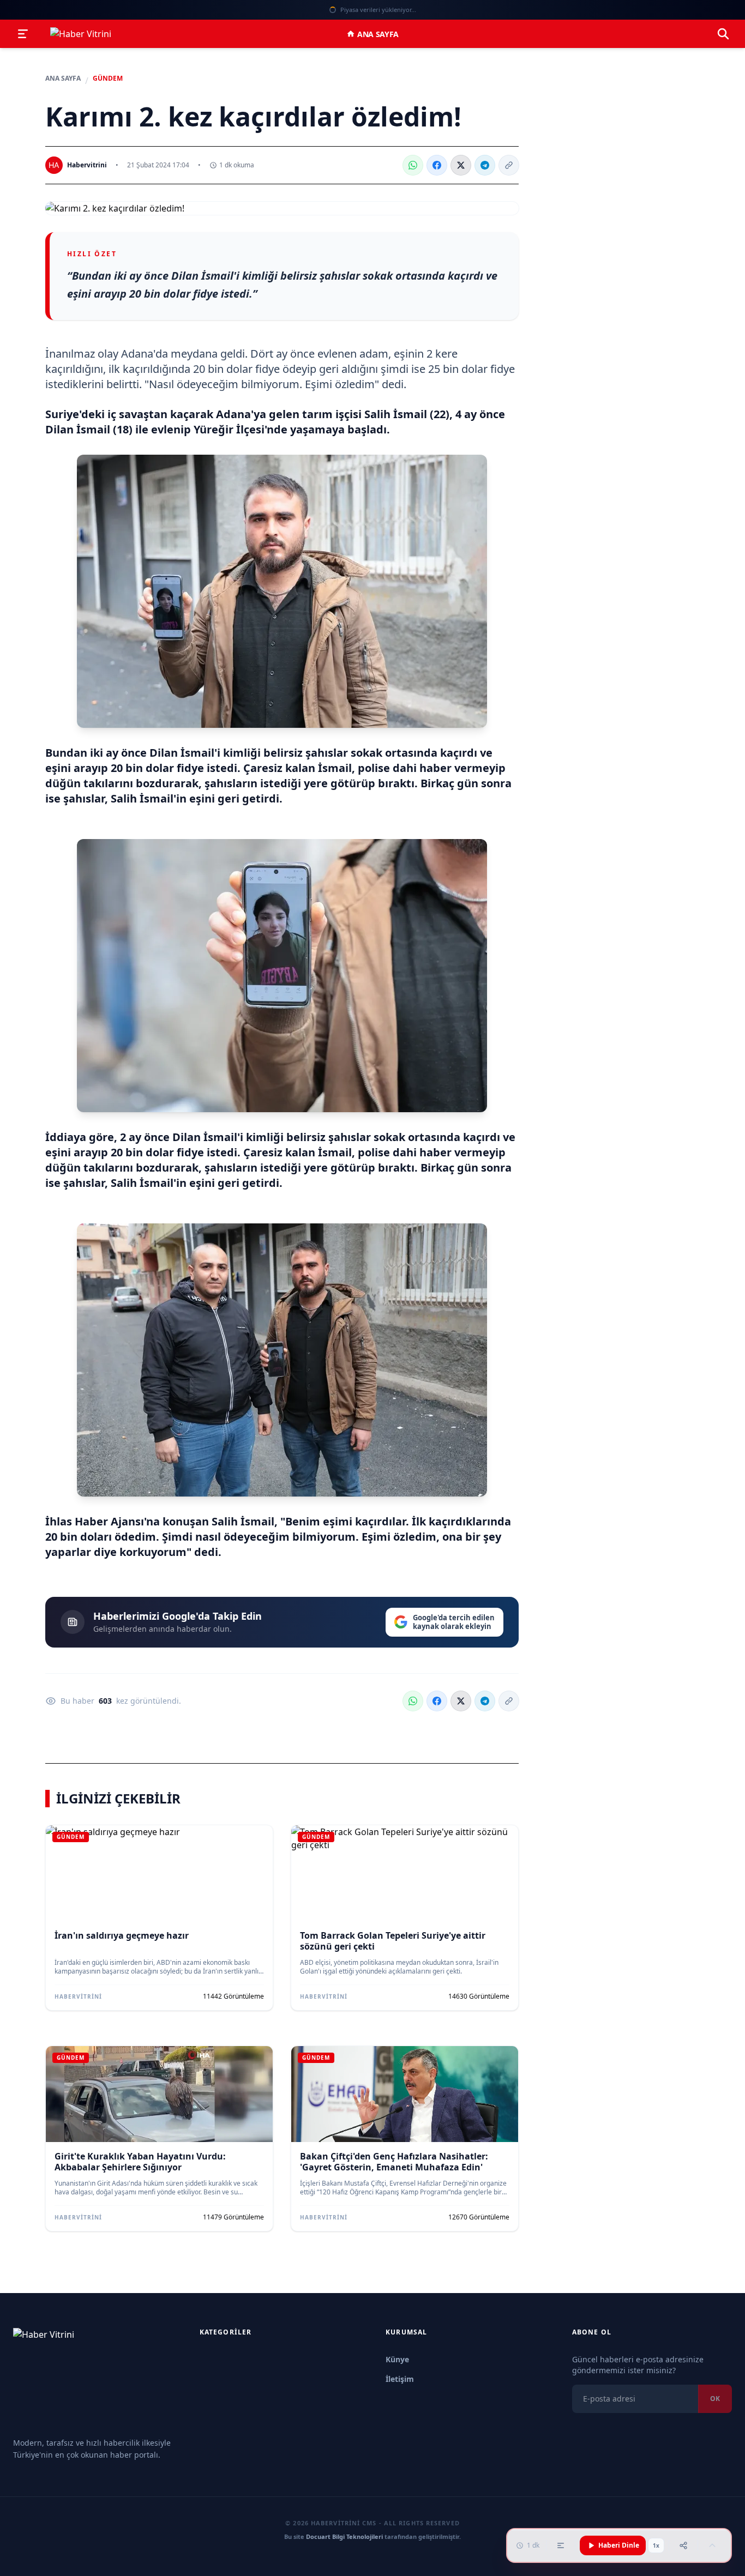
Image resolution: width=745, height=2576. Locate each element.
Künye (397, 2359)
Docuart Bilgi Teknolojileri (344, 2536)
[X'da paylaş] (461, 165)
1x (656, 2545)
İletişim (400, 2379)
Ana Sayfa (378, 34)
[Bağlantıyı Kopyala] (509, 165)
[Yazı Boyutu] (561, 2545)
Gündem (108, 79)
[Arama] (723, 34)
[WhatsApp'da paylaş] (413, 165)
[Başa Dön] (712, 2545)
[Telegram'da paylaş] (485, 165)
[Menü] (23, 34)
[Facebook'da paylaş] (437, 165)
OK (715, 2399)
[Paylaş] (683, 2545)
